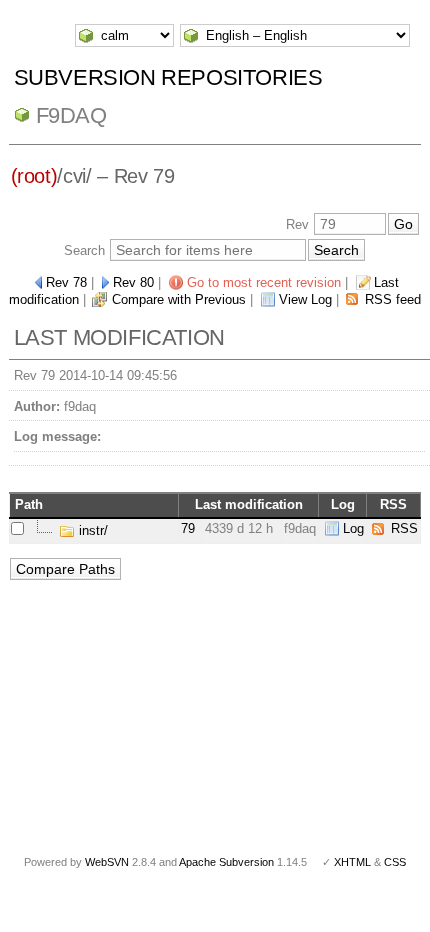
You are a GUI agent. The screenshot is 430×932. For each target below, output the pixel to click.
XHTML (352, 862)
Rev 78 (66, 282)
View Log (305, 299)
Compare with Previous (179, 299)
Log (353, 528)
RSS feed (393, 299)
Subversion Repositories (168, 77)
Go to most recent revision (264, 282)
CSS (395, 862)
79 (188, 528)
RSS (404, 528)
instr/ (91, 530)
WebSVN (107, 862)
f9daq (71, 115)
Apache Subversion (226, 862)
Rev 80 (133, 282)
